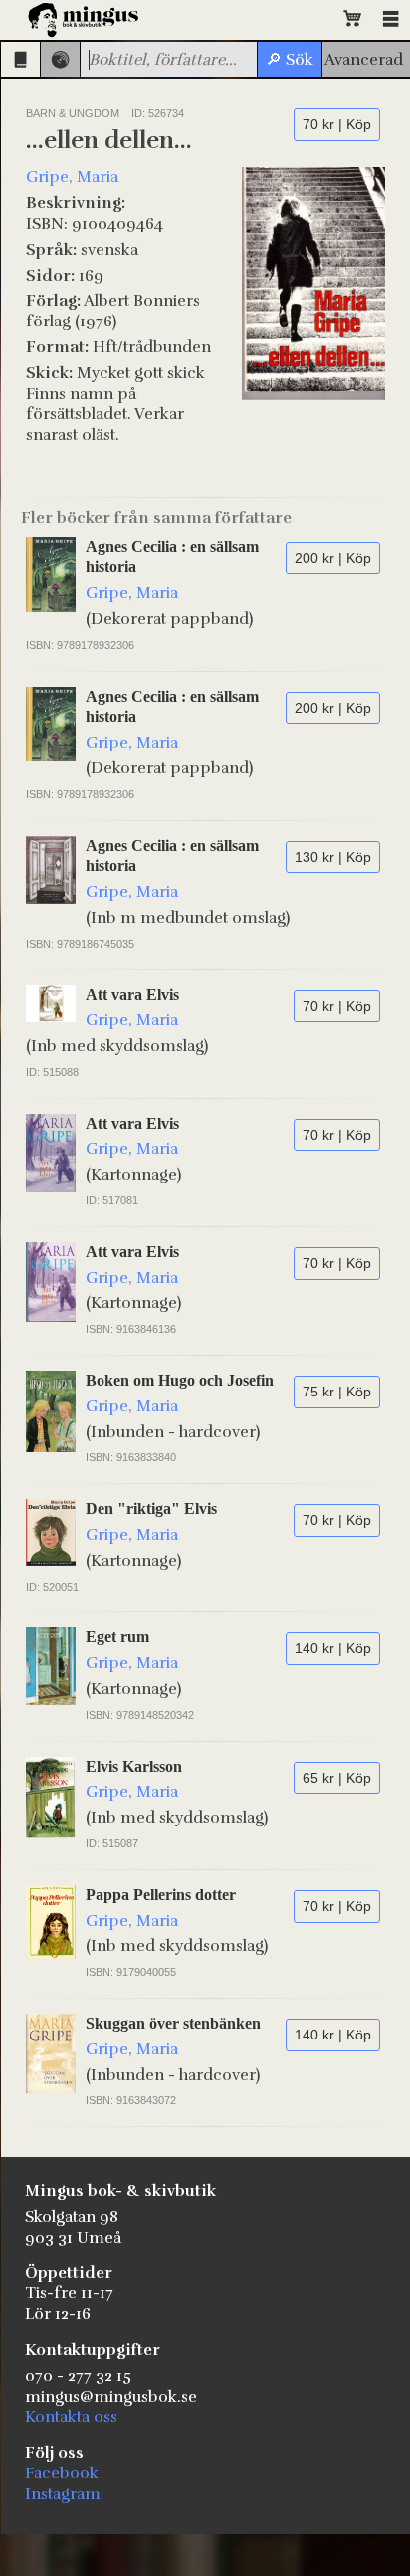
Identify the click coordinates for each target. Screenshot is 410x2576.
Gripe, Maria (72, 177)
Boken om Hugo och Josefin (180, 1380)
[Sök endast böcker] (20, 59)
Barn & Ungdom (73, 113)
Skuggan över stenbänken (173, 2023)
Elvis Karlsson (134, 1766)
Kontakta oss (71, 2417)
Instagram (63, 2494)
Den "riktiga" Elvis (151, 1508)
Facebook (62, 2473)
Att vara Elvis (132, 995)
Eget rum (117, 1637)
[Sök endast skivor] (60, 59)
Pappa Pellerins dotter (161, 1895)
